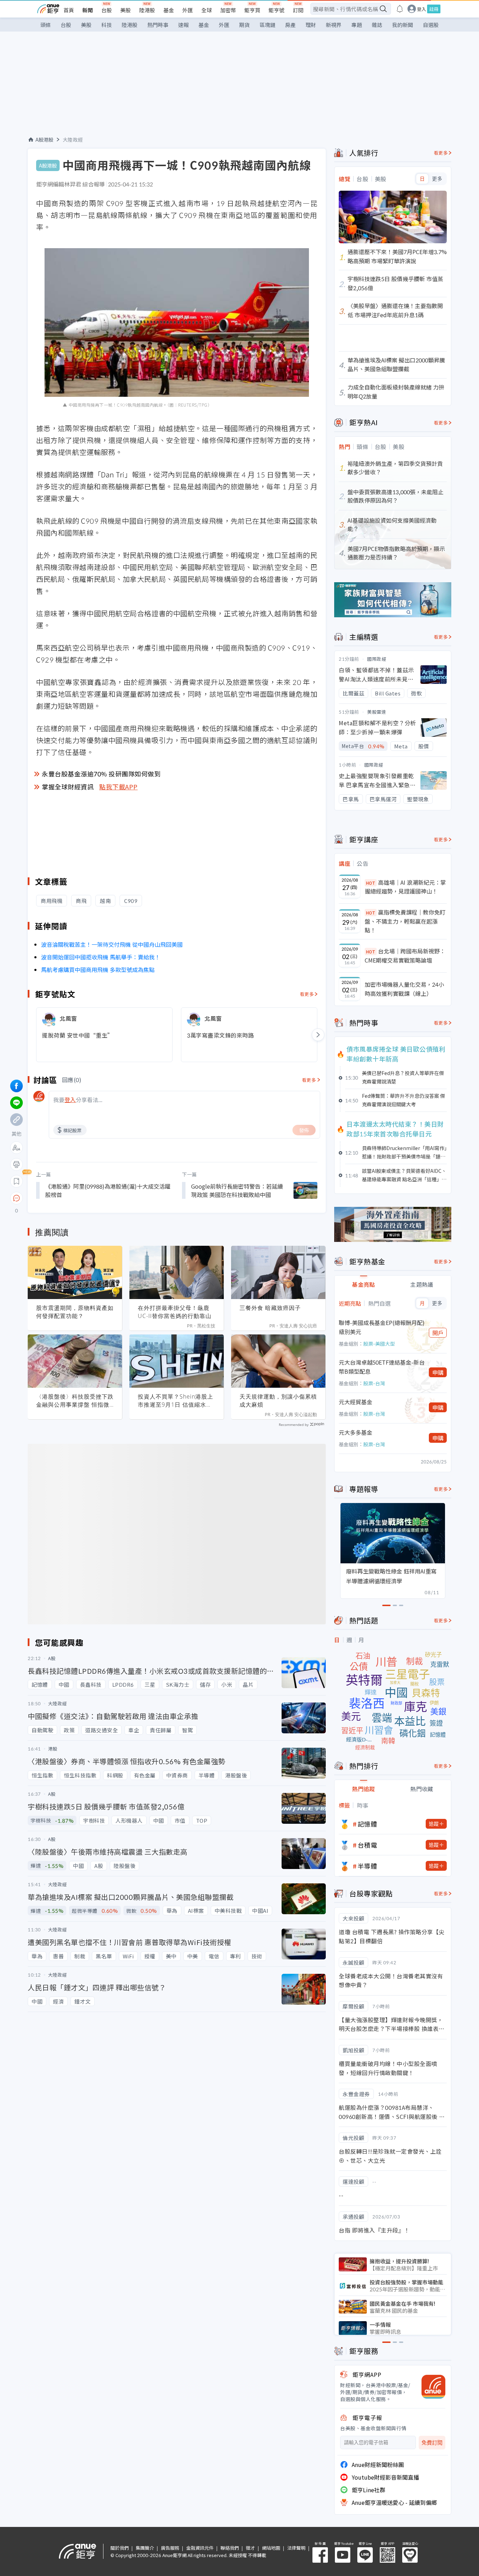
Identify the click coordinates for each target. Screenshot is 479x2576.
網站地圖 (271, 2548)
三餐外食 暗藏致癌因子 (270, 1308)
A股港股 (44, 140)
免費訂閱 (432, 2443)
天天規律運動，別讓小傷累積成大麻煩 (278, 1401)
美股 (126, 10)
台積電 (367, 1845)
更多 (437, 179)
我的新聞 (403, 25)
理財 (311, 25)
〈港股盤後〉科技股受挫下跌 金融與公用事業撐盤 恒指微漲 (75, 1401)
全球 (207, 10)
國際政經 (377, 659)
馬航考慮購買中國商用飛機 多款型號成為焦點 (98, 970)
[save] (16, 1181)
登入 (421, 9)
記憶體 (367, 1824)
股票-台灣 (374, 1383)
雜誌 (377, 25)
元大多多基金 (356, 1432)
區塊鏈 (267, 25)
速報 (183, 25)
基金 (169, 10)
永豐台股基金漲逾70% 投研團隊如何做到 (101, 774)
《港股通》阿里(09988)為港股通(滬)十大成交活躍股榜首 (108, 1190)
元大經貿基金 (356, 1402)
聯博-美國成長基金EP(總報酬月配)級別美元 (382, 1327)
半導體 (367, 1866)
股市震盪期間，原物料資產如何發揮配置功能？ (75, 1312)
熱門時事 (158, 25)
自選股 (431, 25)
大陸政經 (73, 140)
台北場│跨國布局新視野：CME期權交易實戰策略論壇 (405, 956)
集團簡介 (145, 2548)
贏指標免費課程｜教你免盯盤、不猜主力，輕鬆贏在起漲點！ (405, 921)
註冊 (434, 9)
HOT (371, 883)
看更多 (307, 994)
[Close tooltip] (75, 1198)
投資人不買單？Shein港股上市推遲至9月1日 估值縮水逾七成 (176, 1401)
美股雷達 (377, 712)
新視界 (334, 25)
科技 (107, 25)
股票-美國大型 (379, 1344)
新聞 (88, 10)
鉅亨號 (276, 10)
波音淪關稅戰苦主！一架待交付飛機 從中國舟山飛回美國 (112, 944)
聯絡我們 (230, 2548)
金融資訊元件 (200, 2548)
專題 (357, 25)
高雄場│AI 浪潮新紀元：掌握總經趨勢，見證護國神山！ (405, 887)
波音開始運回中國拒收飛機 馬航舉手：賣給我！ (101, 957)
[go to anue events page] (400, 9)
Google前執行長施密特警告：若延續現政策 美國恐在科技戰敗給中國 (237, 1190)
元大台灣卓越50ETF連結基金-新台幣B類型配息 (382, 1367)
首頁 (69, 10)
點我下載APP (119, 787)
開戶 (438, 1333)
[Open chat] (16, 1198)
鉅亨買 (252, 10)
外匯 (188, 10)
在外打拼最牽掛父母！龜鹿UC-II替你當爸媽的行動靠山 (175, 1312)
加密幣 (228, 10)
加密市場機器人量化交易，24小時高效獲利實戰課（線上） (404, 989)
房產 (290, 25)
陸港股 (147, 10)
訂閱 (298, 10)
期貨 (244, 25)
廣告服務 (170, 2548)
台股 (107, 10)
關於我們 (120, 2548)
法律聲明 (296, 2548)
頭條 (46, 25)
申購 (438, 1372)
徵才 (250, 2548)
